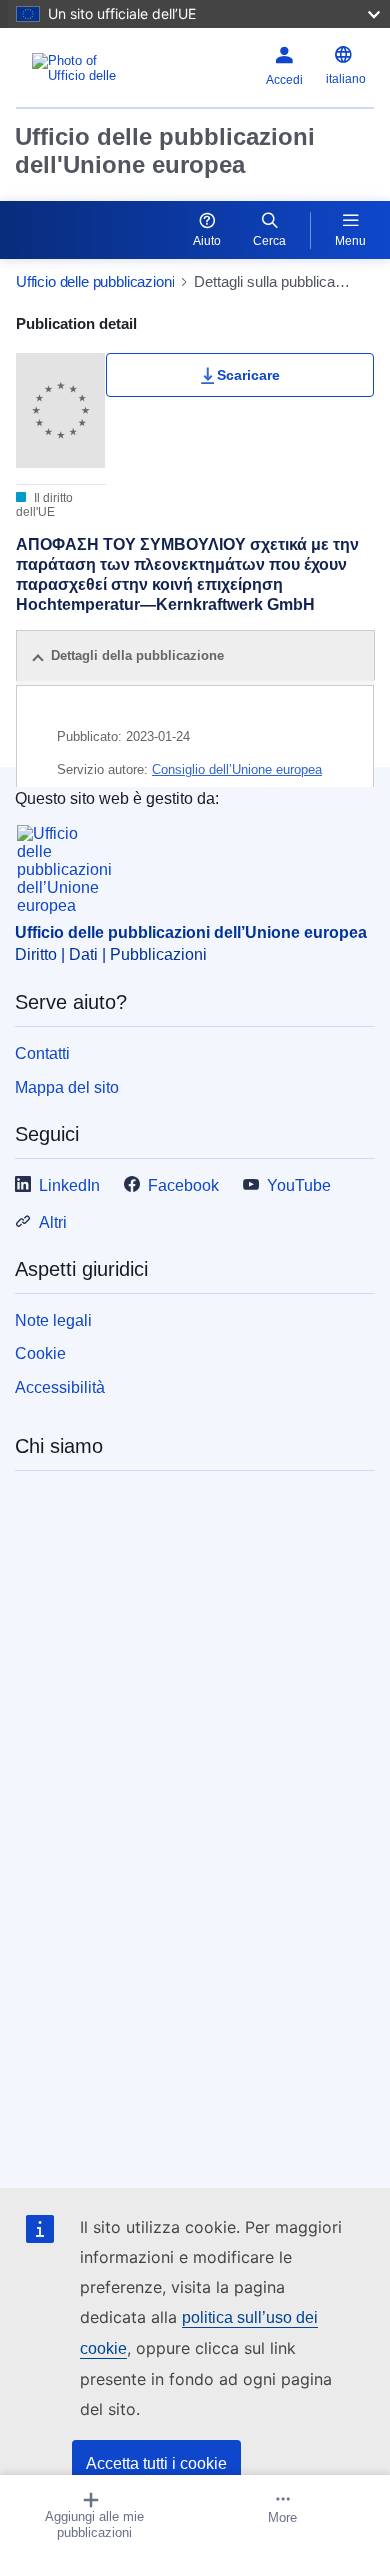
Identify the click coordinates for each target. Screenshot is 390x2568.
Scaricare (248, 375)
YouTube (299, 1185)
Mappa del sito (67, 1087)
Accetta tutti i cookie (156, 2463)
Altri (53, 1222)
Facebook (183, 1185)
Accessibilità (60, 1387)
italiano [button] (346, 79)
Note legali (53, 1320)
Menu (350, 241)
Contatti (42, 1053)
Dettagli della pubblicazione (137, 655)
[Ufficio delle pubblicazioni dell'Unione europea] (78, 68)
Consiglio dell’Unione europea (237, 769)
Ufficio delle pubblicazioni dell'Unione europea (165, 150)
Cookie (40, 1353)
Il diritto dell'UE (44, 505)
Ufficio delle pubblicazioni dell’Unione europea (191, 932)
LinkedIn (69, 1185)
